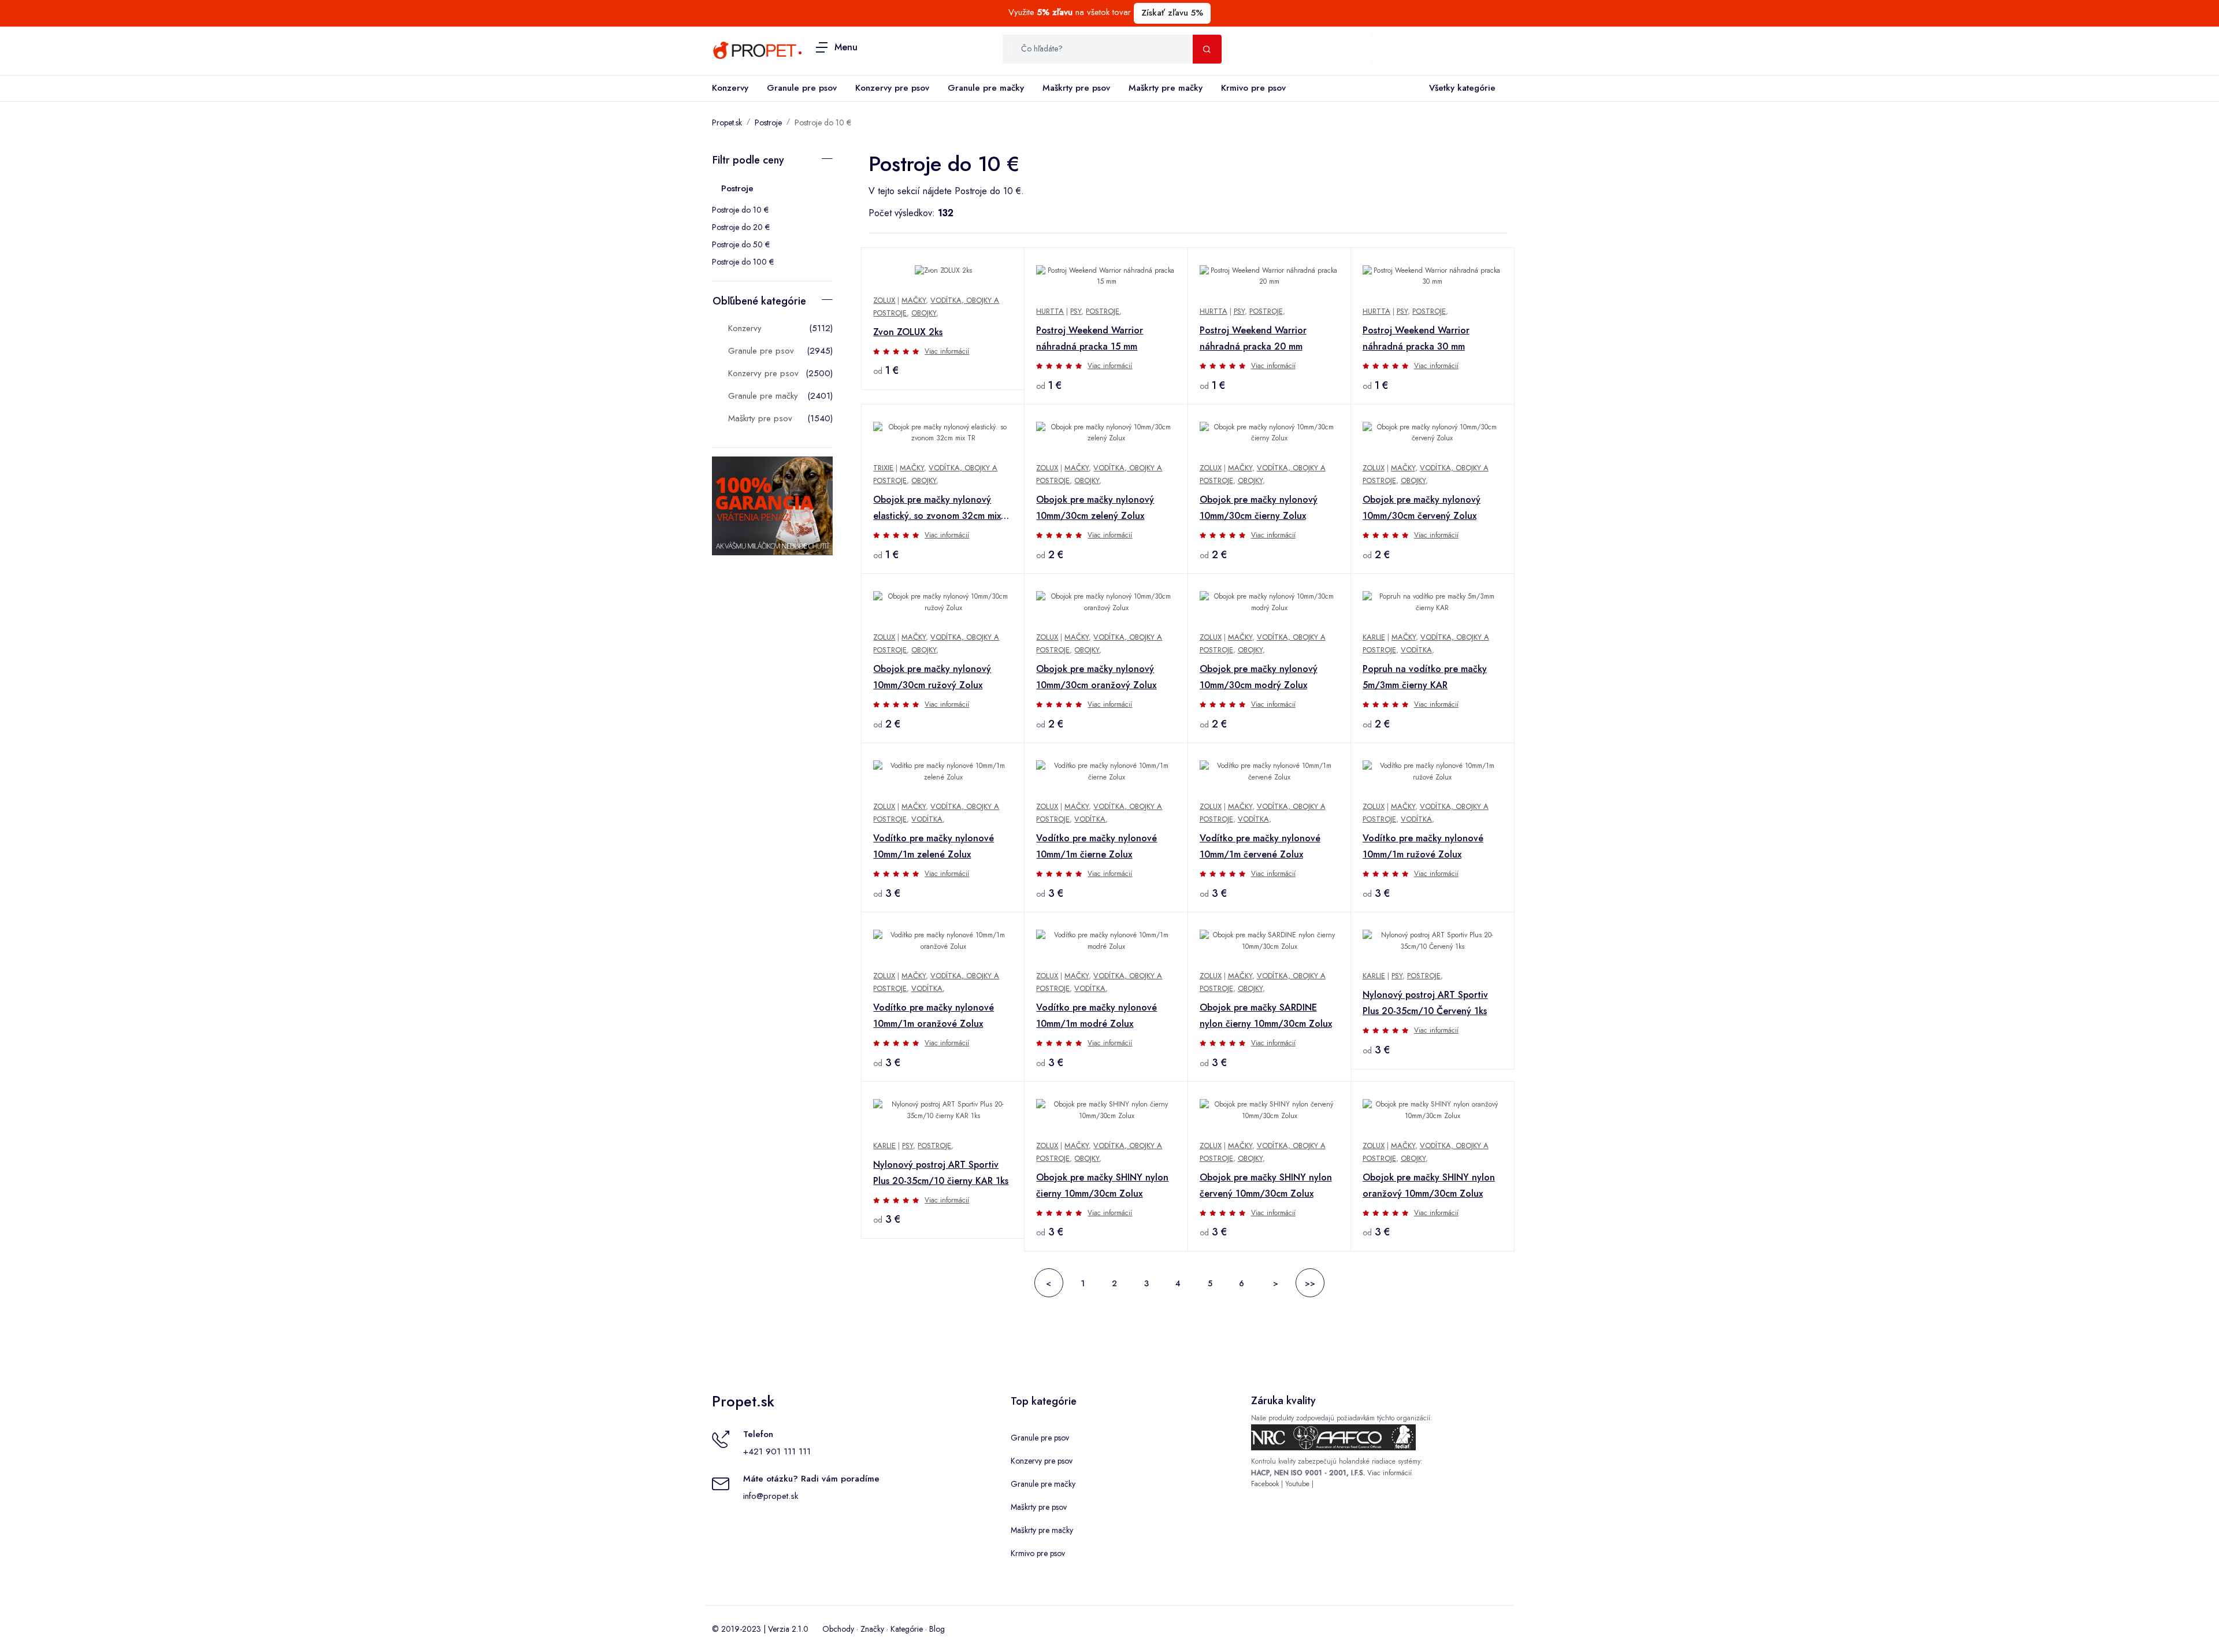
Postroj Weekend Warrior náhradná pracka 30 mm (1416, 338)
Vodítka (1416, 650)
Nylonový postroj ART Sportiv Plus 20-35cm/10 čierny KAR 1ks (941, 1173)
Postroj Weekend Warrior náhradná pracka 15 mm (1090, 338)
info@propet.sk (771, 1496)
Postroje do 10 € (740, 210)
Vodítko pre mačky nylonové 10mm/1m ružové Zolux (1423, 846)
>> (1310, 1283)
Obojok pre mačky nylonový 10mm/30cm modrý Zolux (1259, 677)
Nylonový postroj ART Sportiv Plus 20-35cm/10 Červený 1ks (1425, 1003)
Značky (872, 1629)
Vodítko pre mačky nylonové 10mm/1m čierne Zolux (1096, 846)
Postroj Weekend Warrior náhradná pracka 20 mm (1253, 338)
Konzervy (730, 88)
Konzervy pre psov (892, 88)
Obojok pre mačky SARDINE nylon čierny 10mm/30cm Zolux (1266, 1016)
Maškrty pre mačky (1166, 88)
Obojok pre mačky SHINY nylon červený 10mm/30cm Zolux (1266, 1185)
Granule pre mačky (986, 88)
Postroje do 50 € (741, 244)
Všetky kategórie (1462, 88)
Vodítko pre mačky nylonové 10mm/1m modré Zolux (1096, 1016)
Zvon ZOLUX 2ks (908, 332)
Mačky (914, 300)
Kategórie (907, 1629)
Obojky (924, 313)
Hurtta (1050, 311)
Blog (937, 1629)
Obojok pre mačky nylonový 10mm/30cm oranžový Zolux (1096, 677)
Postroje (768, 122)
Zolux (884, 300)
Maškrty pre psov (1076, 88)
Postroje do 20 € (741, 227)
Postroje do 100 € (743, 262)
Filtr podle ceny (748, 160)
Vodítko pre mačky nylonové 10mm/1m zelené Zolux (934, 846)
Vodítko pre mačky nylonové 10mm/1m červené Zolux (1260, 846)
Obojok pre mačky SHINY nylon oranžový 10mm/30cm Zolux (1429, 1185)
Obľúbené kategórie (759, 301)
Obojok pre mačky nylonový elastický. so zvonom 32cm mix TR (937, 508)
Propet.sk (727, 122)
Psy (1076, 311)
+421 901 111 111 (777, 1451)
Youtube (1297, 1484)
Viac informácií (947, 351)
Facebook (1265, 1484)
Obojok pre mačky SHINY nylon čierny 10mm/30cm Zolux (1102, 1185)
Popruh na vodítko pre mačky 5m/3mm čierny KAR (1425, 677)
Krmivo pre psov (1253, 88)
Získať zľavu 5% (1172, 13)
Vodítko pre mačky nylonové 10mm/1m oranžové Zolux (934, 1016)
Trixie (883, 468)
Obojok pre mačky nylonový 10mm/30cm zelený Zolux (1095, 508)
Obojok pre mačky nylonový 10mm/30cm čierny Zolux (1259, 508)
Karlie (1374, 637)
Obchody (838, 1629)
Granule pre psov (802, 88)
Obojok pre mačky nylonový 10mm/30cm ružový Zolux (932, 677)
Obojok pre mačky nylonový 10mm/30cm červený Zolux (1422, 508)
